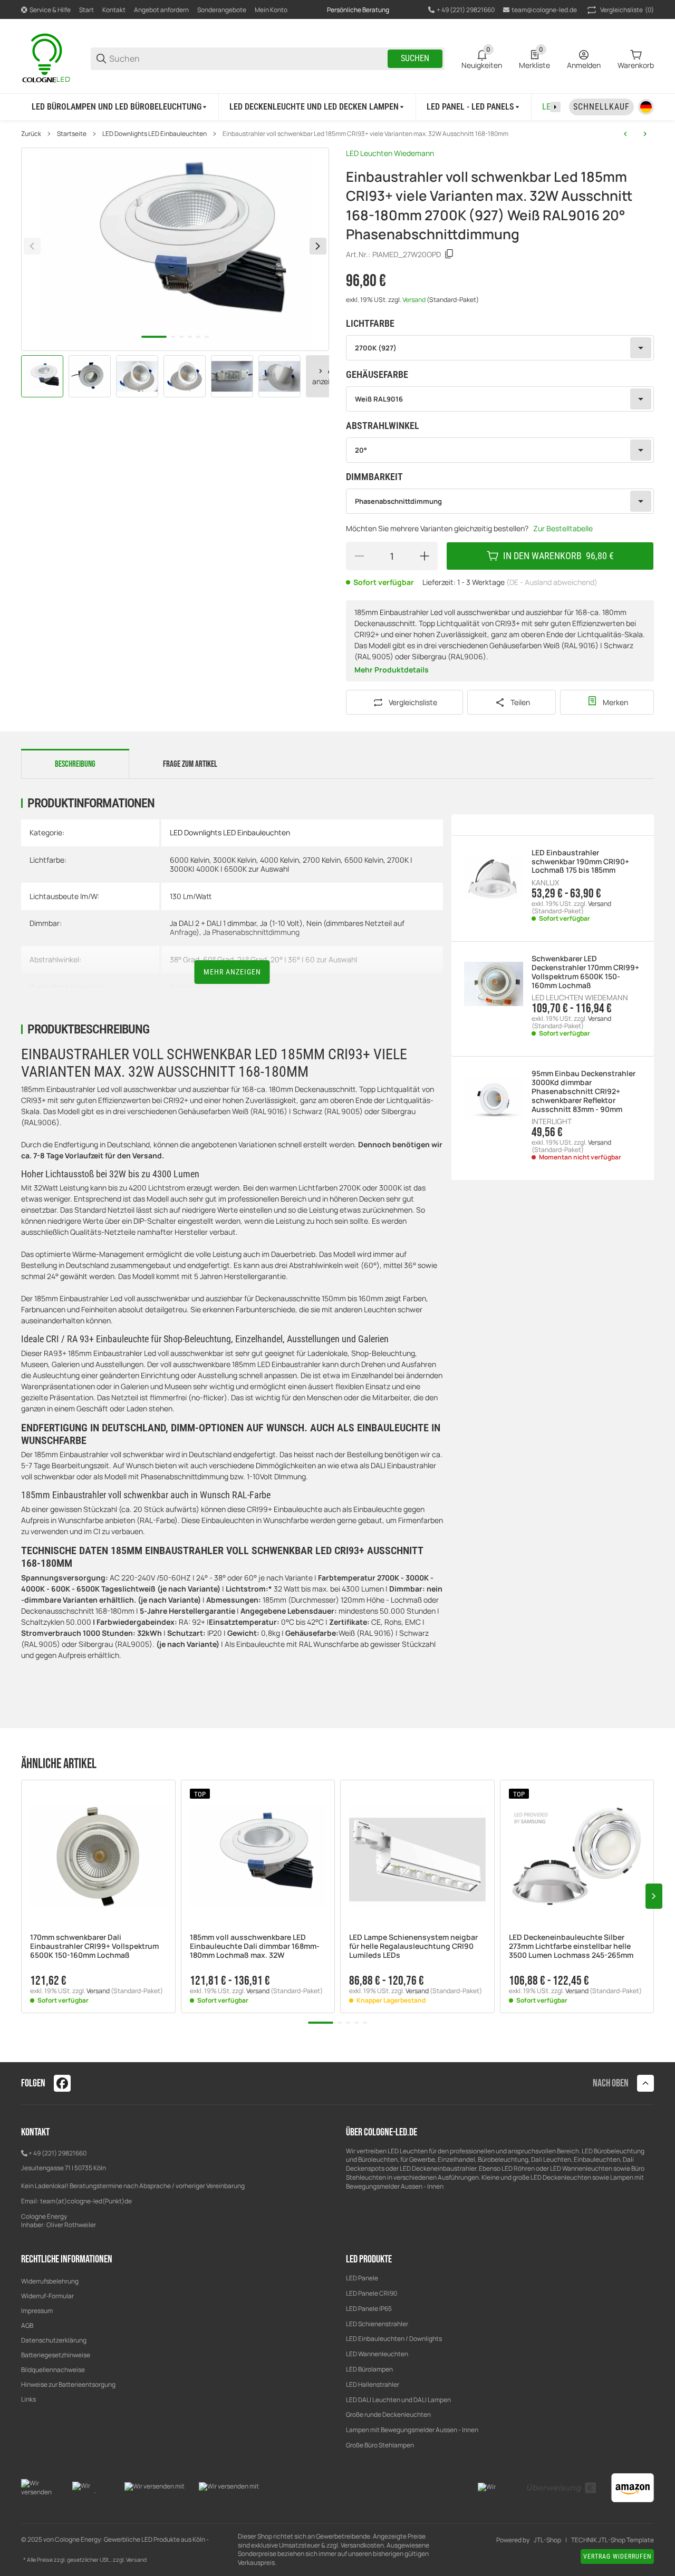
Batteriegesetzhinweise (56, 2355)
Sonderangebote (222, 10)
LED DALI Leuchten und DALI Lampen (398, 2400)
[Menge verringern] (359, 556)
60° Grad (218, 959)
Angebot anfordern (161, 10)
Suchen (415, 58)
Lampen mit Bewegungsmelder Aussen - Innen (412, 2430)
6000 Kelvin (190, 860)
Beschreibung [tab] (75, 764)
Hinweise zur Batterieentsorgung (68, 2384)
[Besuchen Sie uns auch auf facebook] (62, 2083)
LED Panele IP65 (369, 2309)
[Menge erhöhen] (425, 556)
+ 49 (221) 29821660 (57, 2153)
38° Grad (185, 959)
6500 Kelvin (364, 860)
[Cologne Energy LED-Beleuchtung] (47, 58)
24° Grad (252, 959)
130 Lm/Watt (191, 896)
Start (86, 10)
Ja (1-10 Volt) (281, 923)
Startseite (72, 134)
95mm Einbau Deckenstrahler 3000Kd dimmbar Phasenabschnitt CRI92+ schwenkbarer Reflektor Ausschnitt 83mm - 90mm (584, 1091)
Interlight (552, 1121)
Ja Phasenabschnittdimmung (251, 932)
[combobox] (500, 348)
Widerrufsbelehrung (50, 2281)
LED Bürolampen (369, 2369)
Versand (414, 300)
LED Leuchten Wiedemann (390, 153)
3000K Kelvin (235, 860)
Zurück (31, 134)
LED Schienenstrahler (377, 2324)
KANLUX (545, 883)
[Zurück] (32, 246)
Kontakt (114, 10)
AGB (27, 2325)
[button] (98, 1857)
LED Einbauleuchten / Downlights (394, 2339)
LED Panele (362, 2278)
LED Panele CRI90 (372, 2293)
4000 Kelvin (279, 860)
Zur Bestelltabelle (563, 528)
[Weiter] (321, 371)
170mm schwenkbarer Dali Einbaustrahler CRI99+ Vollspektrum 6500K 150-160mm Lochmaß (94, 1946)
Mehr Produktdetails (392, 670)
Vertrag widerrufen (617, 2557)
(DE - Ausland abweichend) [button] (552, 582)
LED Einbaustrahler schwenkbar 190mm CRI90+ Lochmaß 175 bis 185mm (580, 862)
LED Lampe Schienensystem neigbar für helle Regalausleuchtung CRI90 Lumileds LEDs (413, 1946)
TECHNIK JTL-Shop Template (613, 2540)
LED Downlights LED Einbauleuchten (155, 134)
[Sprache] (646, 107)
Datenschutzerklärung (54, 2340)
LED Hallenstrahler (373, 2384)
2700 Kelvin (322, 860)
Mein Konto (271, 10)
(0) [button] (627, 10)
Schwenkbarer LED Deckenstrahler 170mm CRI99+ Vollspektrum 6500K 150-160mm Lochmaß (585, 972)
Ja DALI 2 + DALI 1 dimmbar (213, 923)
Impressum (37, 2311)
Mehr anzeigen (232, 972)
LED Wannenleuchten (377, 2354)
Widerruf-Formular (47, 2296)
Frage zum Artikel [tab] (190, 764)
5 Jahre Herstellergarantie (214, 987)
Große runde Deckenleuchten (389, 2414)
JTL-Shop (547, 2540)
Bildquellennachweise (53, 2370)
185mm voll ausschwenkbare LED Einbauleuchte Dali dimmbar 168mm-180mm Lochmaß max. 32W (255, 1946)
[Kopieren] (449, 254)
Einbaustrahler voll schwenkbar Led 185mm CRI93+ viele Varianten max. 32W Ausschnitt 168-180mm (365, 134)
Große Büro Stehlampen (380, 2445)
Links (28, 2399)
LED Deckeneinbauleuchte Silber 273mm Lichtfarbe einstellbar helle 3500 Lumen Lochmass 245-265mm (571, 1946)
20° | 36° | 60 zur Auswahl (314, 959)
